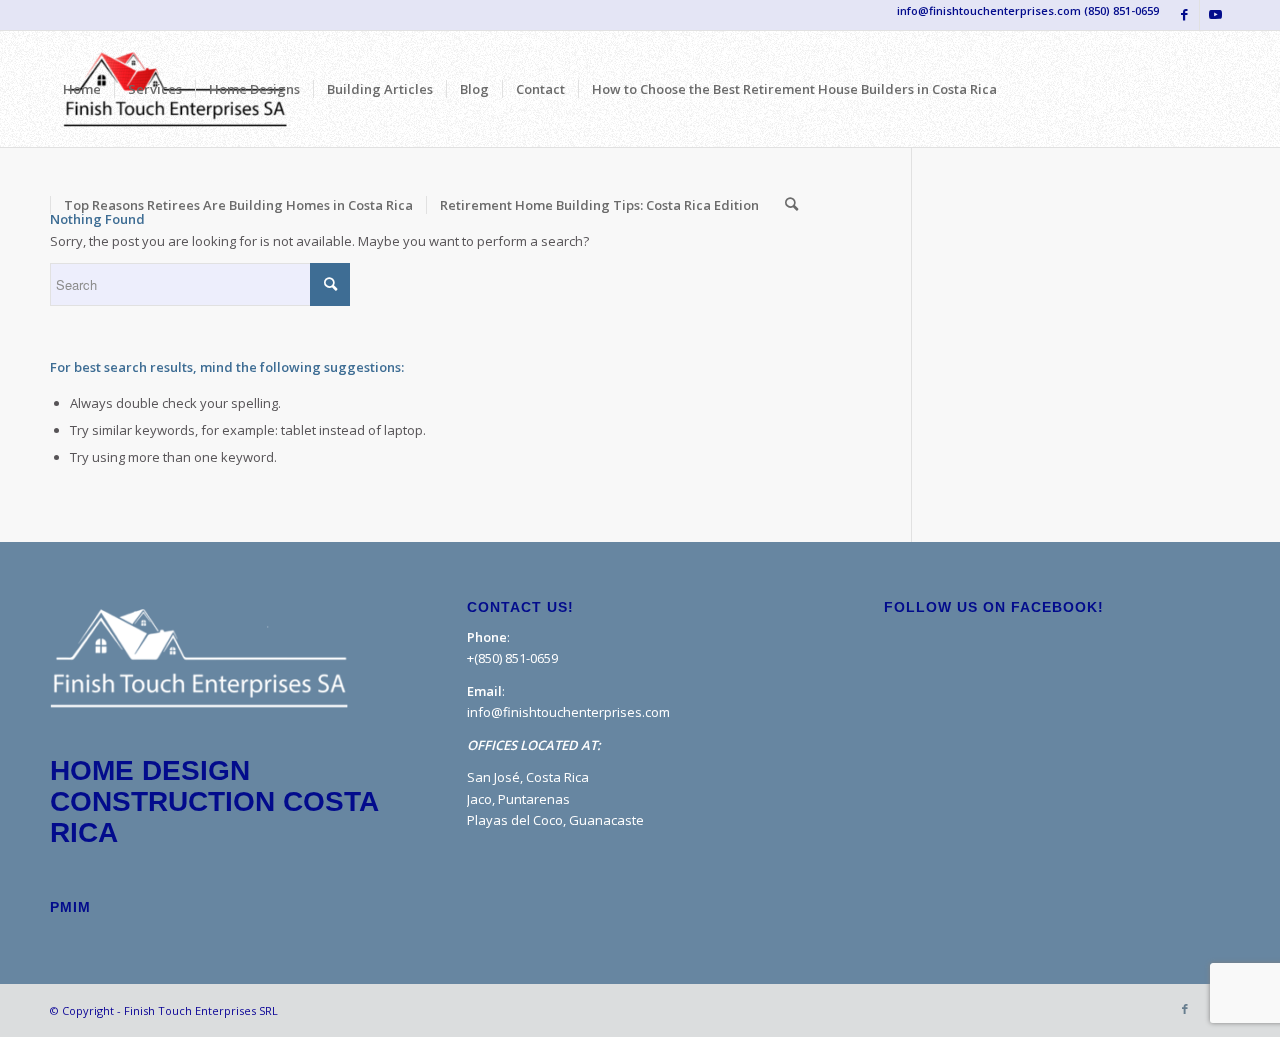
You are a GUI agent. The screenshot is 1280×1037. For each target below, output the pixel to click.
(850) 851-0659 (1121, 10)
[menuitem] (82, 89)
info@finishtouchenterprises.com (568, 712)
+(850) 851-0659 (512, 658)
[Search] (791, 205)
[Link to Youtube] (1215, 15)
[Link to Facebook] (1184, 15)
